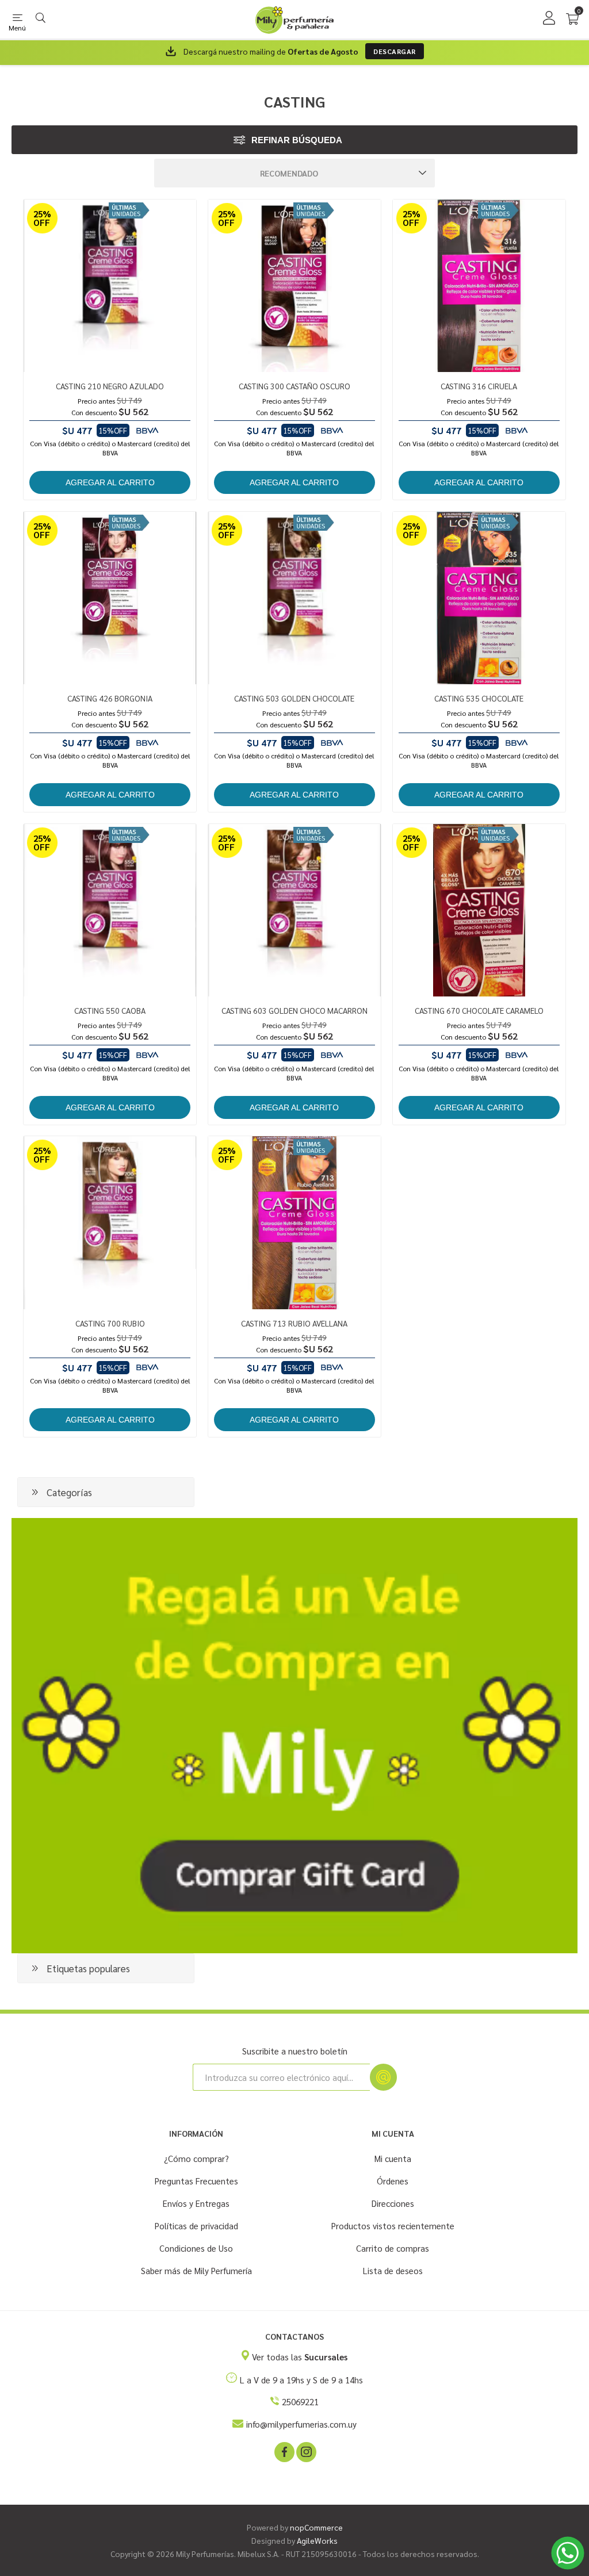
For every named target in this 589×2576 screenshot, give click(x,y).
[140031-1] (294, 286)
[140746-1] (110, 910)
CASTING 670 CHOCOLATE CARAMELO (479, 1010)
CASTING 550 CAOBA (110, 1010)
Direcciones (393, 2203)
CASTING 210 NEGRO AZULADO (110, 386)
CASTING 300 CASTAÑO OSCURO (294, 386)
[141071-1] (294, 910)
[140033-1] (479, 598)
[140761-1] (294, 598)
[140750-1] (110, 1222)
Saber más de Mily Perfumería (196, 2270)
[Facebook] (284, 2451)
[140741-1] (110, 286)
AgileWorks (317, 2540)
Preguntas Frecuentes (196, 2181)
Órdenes (393, 2181)
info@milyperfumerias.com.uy (301, 2424)
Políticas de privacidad (196, 2226)
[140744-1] (110, 598)
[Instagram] (305, 2451)
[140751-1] (294, 1222)
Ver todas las (300, 2357)
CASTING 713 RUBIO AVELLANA (294, 1323)
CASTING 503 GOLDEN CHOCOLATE (294, 698)
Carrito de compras (393, 2248)
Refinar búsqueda (297, 140)
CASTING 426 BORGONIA (110, 698)
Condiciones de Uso (196, 2248)
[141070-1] (479, 910)
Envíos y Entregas (196, 2203)
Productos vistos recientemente (393, 2226)
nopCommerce (316, 2527)
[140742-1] (479, 286)
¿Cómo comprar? (196, 2158)
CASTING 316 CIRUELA (479, 386)
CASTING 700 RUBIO (110, 1323)
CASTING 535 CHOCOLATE (479, 698)
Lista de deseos (393, 2270)
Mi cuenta (393, 2158)
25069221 (300, 2401)
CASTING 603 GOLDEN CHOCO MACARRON (294, 1010)
